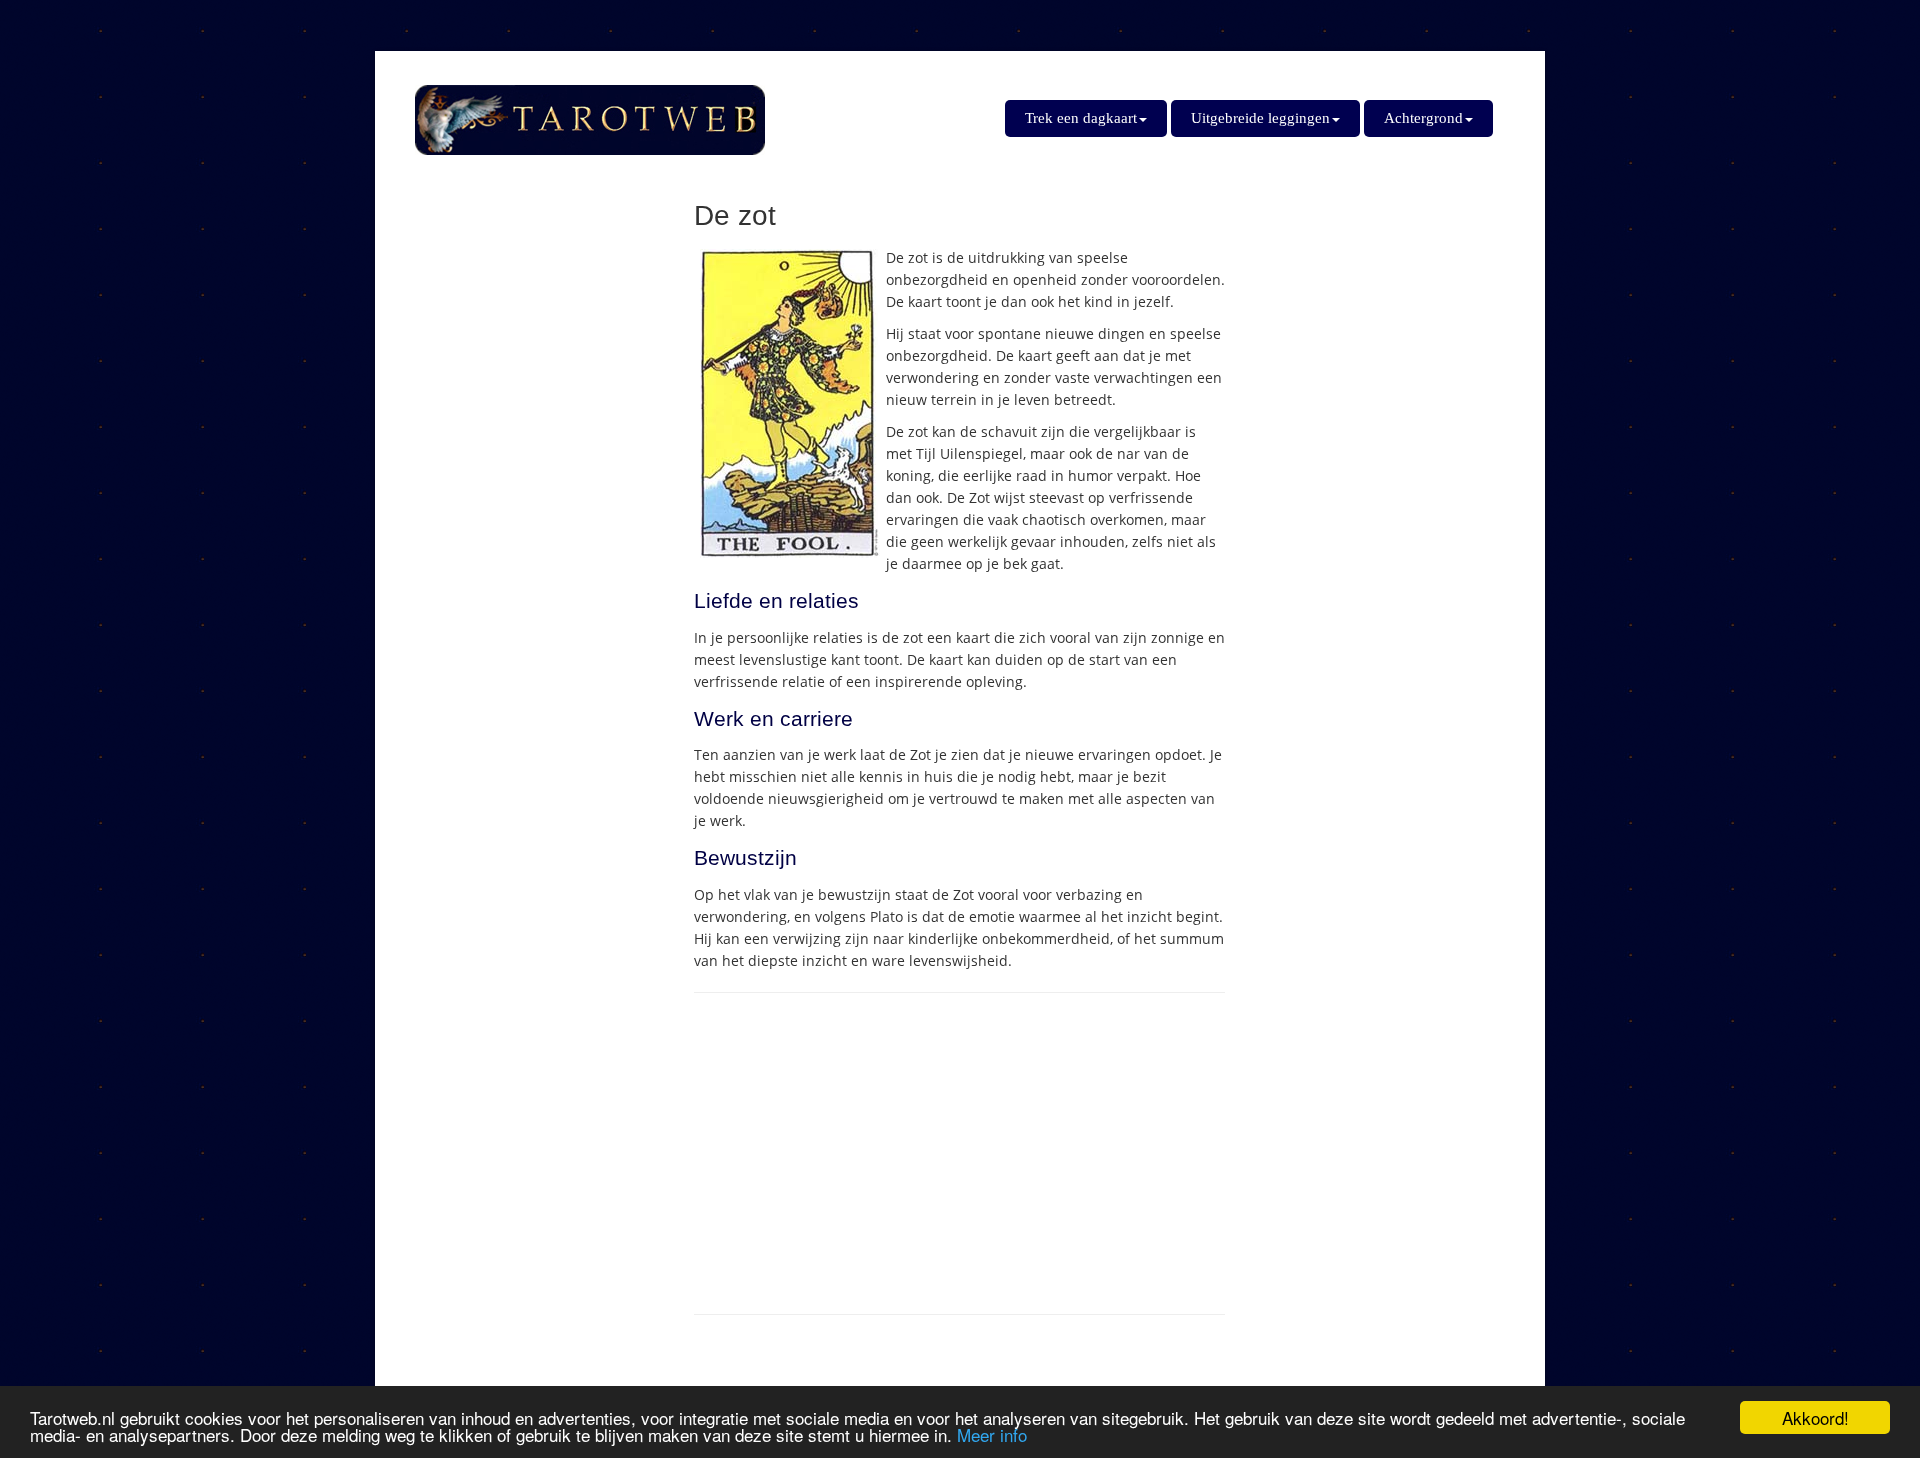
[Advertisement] (959, 1154)
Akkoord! (1815, 1417)
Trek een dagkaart (1081, 118)
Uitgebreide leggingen (1260, 118)
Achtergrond (1423, 118)
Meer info (992, 1434)
